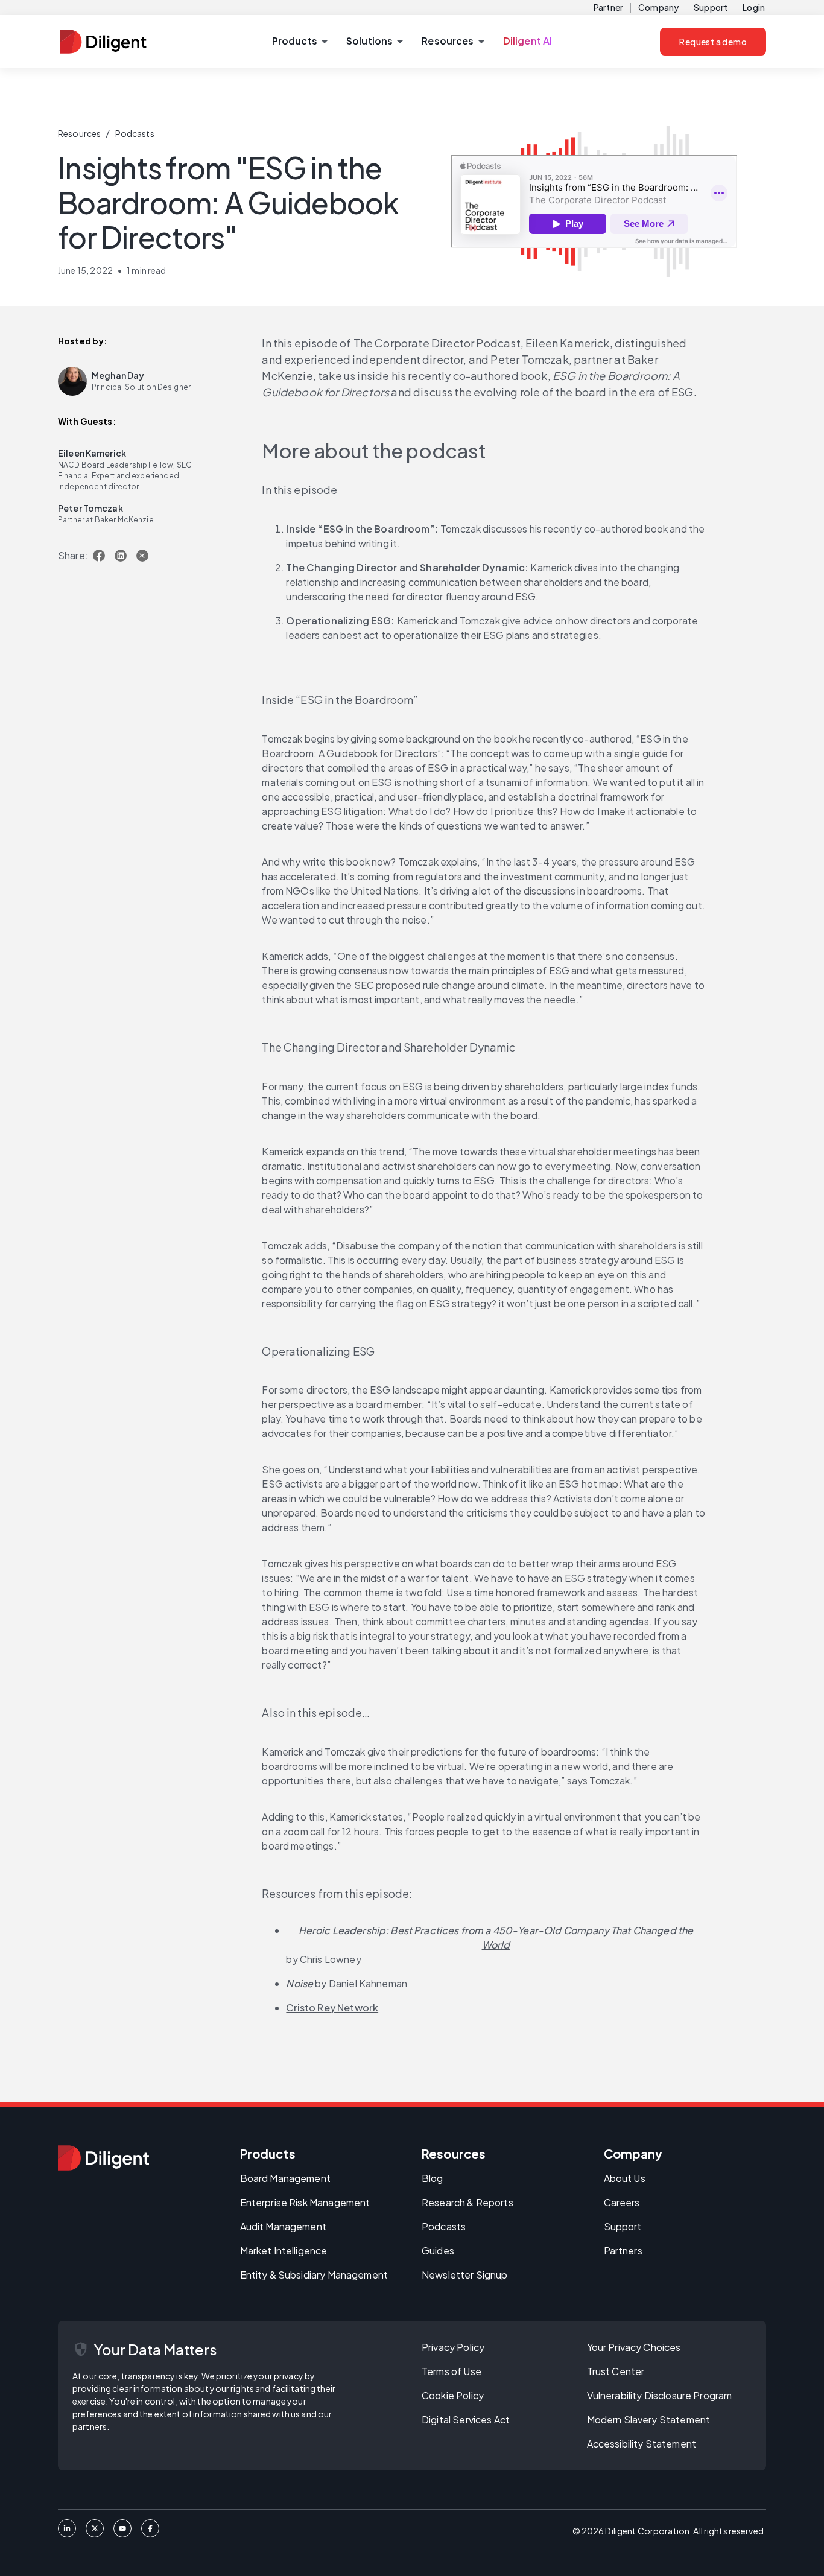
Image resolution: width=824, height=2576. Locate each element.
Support (711, 7)
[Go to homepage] (103, 2158)
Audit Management (283, 2226)
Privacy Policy (453, 2347)
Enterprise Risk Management (305, 2202)
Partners (623, 2251)
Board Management (285, 2178)
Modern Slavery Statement (649, 2419)
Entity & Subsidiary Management (314, 2275)
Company (658, 7)
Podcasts (135, 133)
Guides (438, 2251)
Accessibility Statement (642, 2444)
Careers (622, 2202)
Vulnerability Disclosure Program (660, 2395)
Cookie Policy (453, 2395)
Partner (608, 7)
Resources (79, 133)
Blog (433, 2178)
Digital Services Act (466, 2419)
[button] (299, 42)
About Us (625, 2178)
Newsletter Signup (465, 2275)
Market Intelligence (284, 2251)
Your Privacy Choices (634, 2347)
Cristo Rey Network (332, 2007)
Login (754, 7)
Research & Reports (467, 2202)
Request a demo (713, 42)
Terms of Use (452, 2371)
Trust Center (616, 2371)
